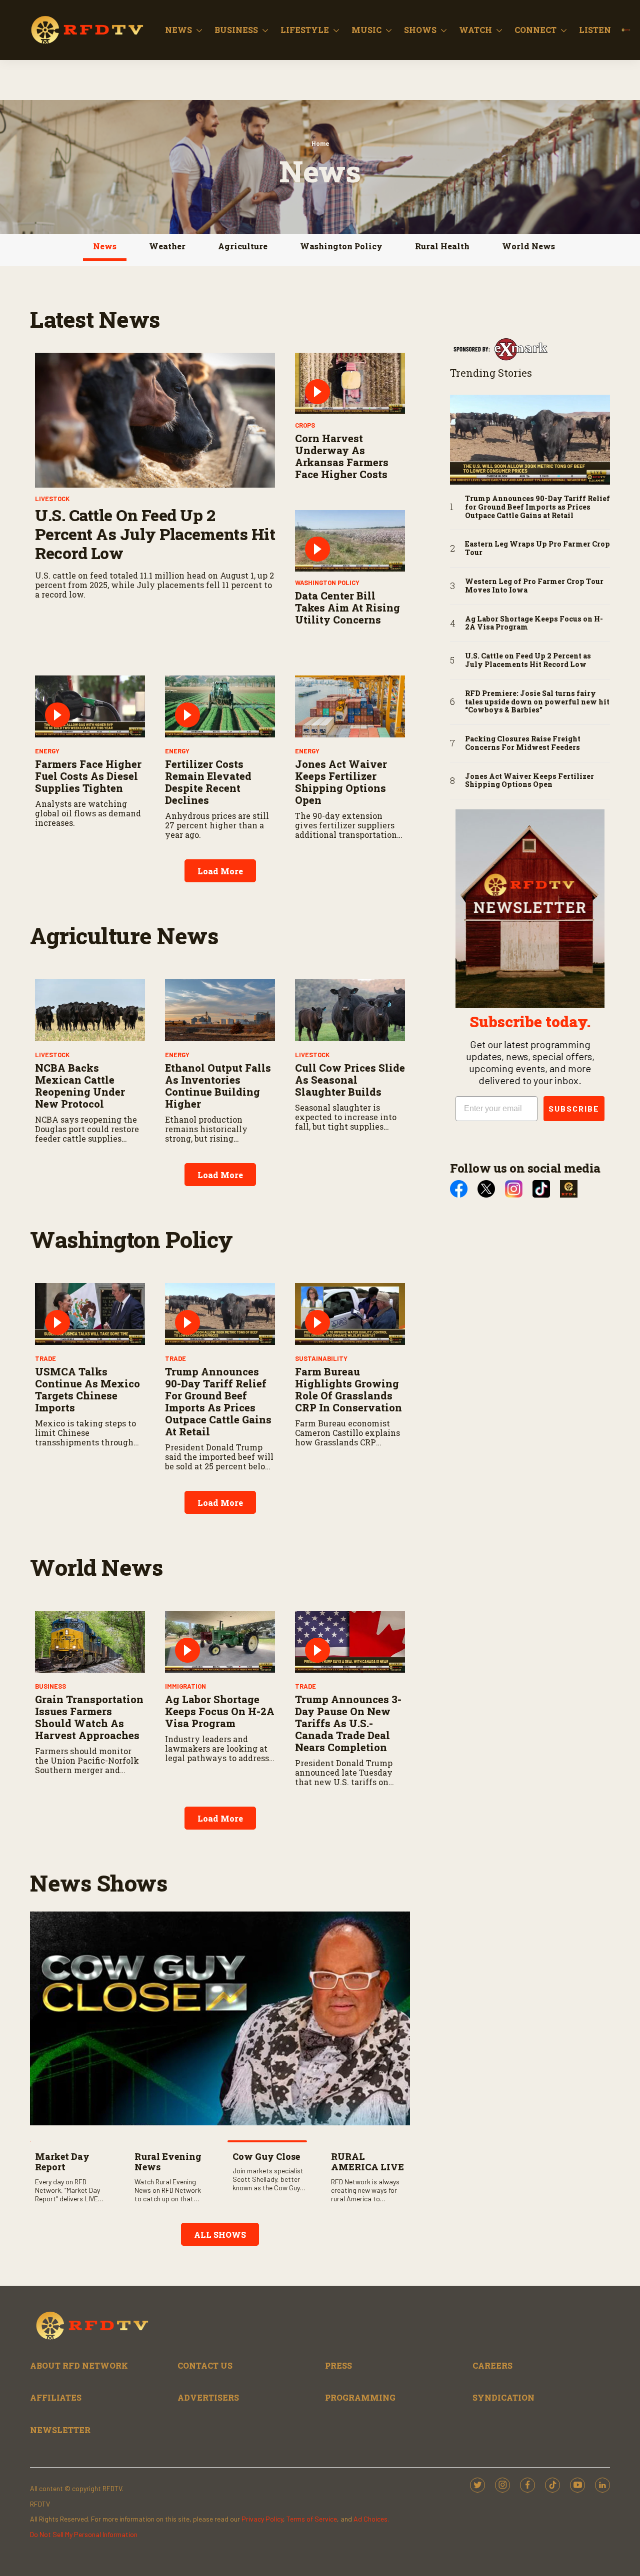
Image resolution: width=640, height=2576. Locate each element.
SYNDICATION (503, 2397)
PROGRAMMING (360, 2397)
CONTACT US (205, 2365)
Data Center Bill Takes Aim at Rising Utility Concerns (347, 608)
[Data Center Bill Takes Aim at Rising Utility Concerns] (350, 541)
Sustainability (321, 1358)
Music (366, 30)
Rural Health (442, 246)
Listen (595, 30)
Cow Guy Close (266, 2156)
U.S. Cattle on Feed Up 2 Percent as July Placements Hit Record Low (155, 534)
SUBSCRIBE (574, 1108)
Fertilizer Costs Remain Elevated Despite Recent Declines (208, 782)
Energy (47, 751)
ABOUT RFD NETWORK (79, 2365)
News (178, 30)
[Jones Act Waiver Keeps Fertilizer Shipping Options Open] (350, 706)
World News (528, 246)
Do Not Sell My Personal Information (84, 2534)
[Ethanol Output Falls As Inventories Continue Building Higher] (220, 1010)
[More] (199, 30)
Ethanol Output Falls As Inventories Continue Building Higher (218, 1086)
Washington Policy (341, 246)
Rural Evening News (168, 2162)
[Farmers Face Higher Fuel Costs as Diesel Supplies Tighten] (90, 706)
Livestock (52, 499)
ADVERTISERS (208, 2397)
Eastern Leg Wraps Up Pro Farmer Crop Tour (537, 549)
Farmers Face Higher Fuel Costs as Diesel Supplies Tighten (88, 776)
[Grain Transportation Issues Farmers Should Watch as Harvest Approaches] (90, 1642)
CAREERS (492, 2365)
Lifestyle (305, 30)
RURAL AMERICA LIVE (367, 2162)
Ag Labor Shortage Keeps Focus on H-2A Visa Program (220, 1711)
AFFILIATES (56, 2397)
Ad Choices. (371, 2519)
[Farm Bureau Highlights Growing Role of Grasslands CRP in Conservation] (350, 1314)
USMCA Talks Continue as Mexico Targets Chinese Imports (87, 1389)
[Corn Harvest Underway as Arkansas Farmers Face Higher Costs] (350, 384)
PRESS (338, 2365)
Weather (167, 246)
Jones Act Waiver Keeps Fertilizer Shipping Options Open (341, 782)
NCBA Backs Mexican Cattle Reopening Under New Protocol (80, 1086)
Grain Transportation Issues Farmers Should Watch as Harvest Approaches (89, 1717)
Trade (45, 1358)
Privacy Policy (262, 2519)
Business (236, 30)
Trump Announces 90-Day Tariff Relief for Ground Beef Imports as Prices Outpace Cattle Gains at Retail (218, 1401)
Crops (305, 425)
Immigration (185, 1686)
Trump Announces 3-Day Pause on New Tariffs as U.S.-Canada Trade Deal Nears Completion (348, 1723)
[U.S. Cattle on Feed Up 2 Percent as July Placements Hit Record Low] (155, 420)
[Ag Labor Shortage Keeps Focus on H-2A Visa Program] (220, 1642)
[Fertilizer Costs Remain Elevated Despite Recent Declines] (220, 706)
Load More (220, 871)
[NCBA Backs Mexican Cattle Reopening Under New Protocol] (90, 1010)
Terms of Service (312, 2519)
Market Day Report (62, 2162)
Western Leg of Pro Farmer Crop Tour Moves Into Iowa (534, 586)
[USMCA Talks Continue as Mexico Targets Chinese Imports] (90, 1314)
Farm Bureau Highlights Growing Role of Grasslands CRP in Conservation (348, 1389)
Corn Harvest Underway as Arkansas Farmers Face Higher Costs (342, 456)
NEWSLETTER (60, 2430)
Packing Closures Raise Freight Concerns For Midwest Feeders (523, 743)
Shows (420, 30)
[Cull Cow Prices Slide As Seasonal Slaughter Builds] (350, 1010)
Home (320, 143)
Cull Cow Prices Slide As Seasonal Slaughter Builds (350, 1080)
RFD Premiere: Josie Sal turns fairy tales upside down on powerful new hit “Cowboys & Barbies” (537, 702)
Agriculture (243, 246)
